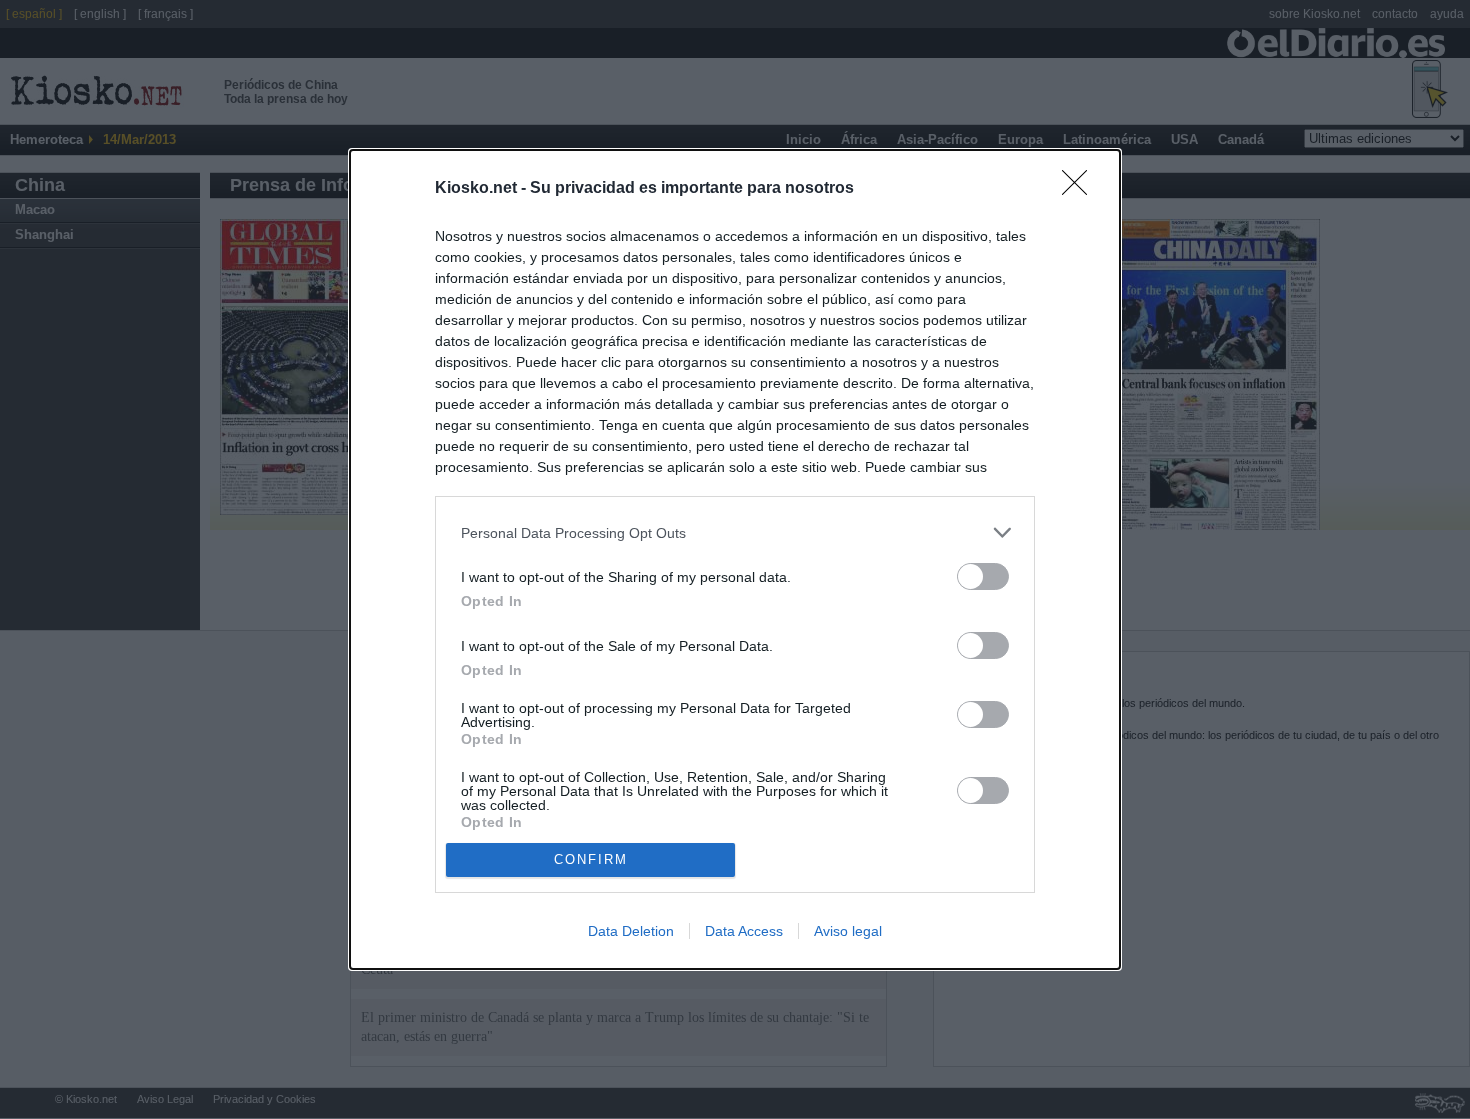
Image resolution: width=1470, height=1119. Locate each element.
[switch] (983, 576)
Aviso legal (848, 931)
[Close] (1081, 189)
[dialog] (735, 559)
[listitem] (735, 532)
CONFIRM (591, 859)
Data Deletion (631, 931)
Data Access (744, 931)
